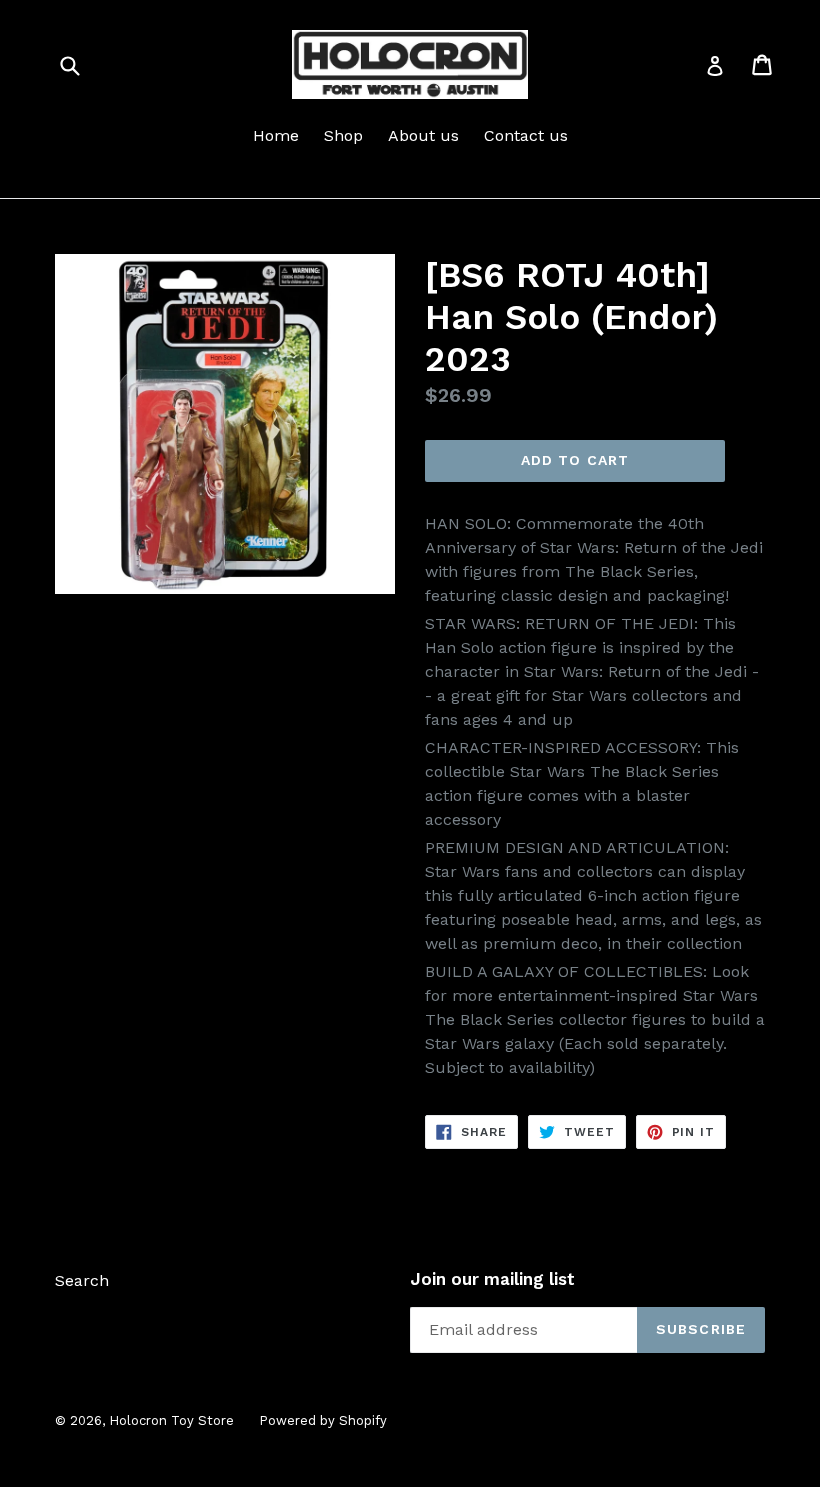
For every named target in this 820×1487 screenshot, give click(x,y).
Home (276, 135)
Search (82, 1280)
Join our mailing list (492, 1279)
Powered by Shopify (323, 1420)
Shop (343, 135)
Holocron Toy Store (171, 1420)
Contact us (526, 135)
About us (423, 135)
